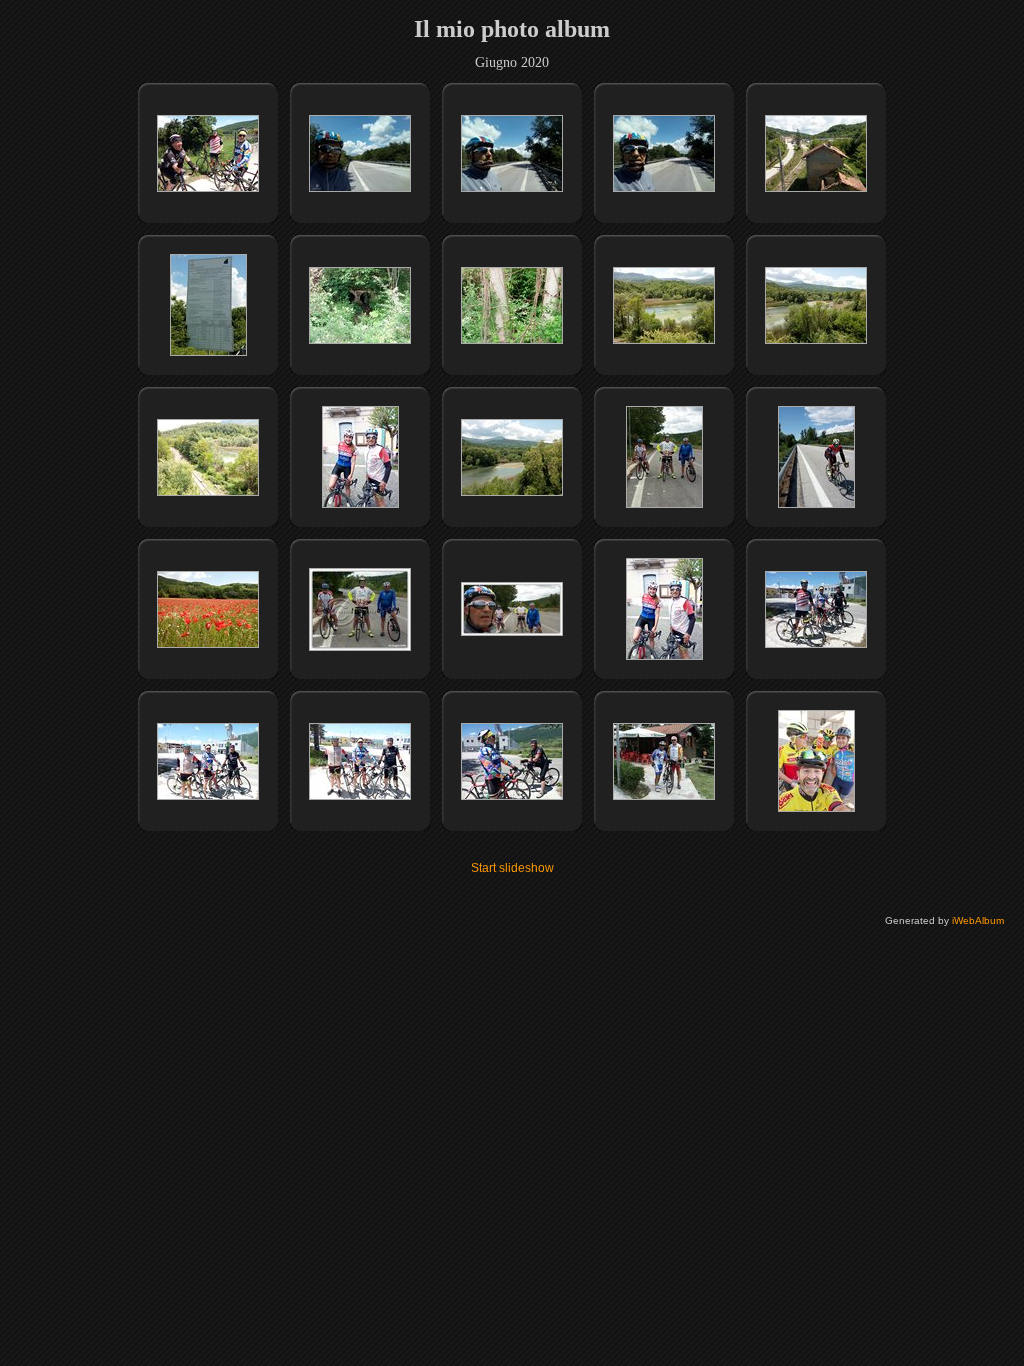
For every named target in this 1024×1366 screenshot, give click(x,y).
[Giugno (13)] (816, 188)
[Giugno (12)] (664, 188)
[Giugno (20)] (512, 492)
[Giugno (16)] (512, 340)
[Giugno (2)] (360, 504)
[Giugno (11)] (512, 188)
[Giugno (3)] (664, 656)
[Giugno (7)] (512, 796)
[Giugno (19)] (208, 492)
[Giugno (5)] (208, 796)
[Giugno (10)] (360, 188)
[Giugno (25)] (512, 632)
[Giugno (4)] (816, 644)
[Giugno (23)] (208, 644)
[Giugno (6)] (360, 796)
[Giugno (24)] (360, 647)
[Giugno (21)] (664, 504)
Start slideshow (512, 868)
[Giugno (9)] (816, 808)
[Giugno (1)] (208, 188)
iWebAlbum (978, 920)
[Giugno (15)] (360, 340)
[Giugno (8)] (664, 796)
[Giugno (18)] (816, 340)
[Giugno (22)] (816, 504)
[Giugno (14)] (208, 352)
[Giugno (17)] (664, 340)
